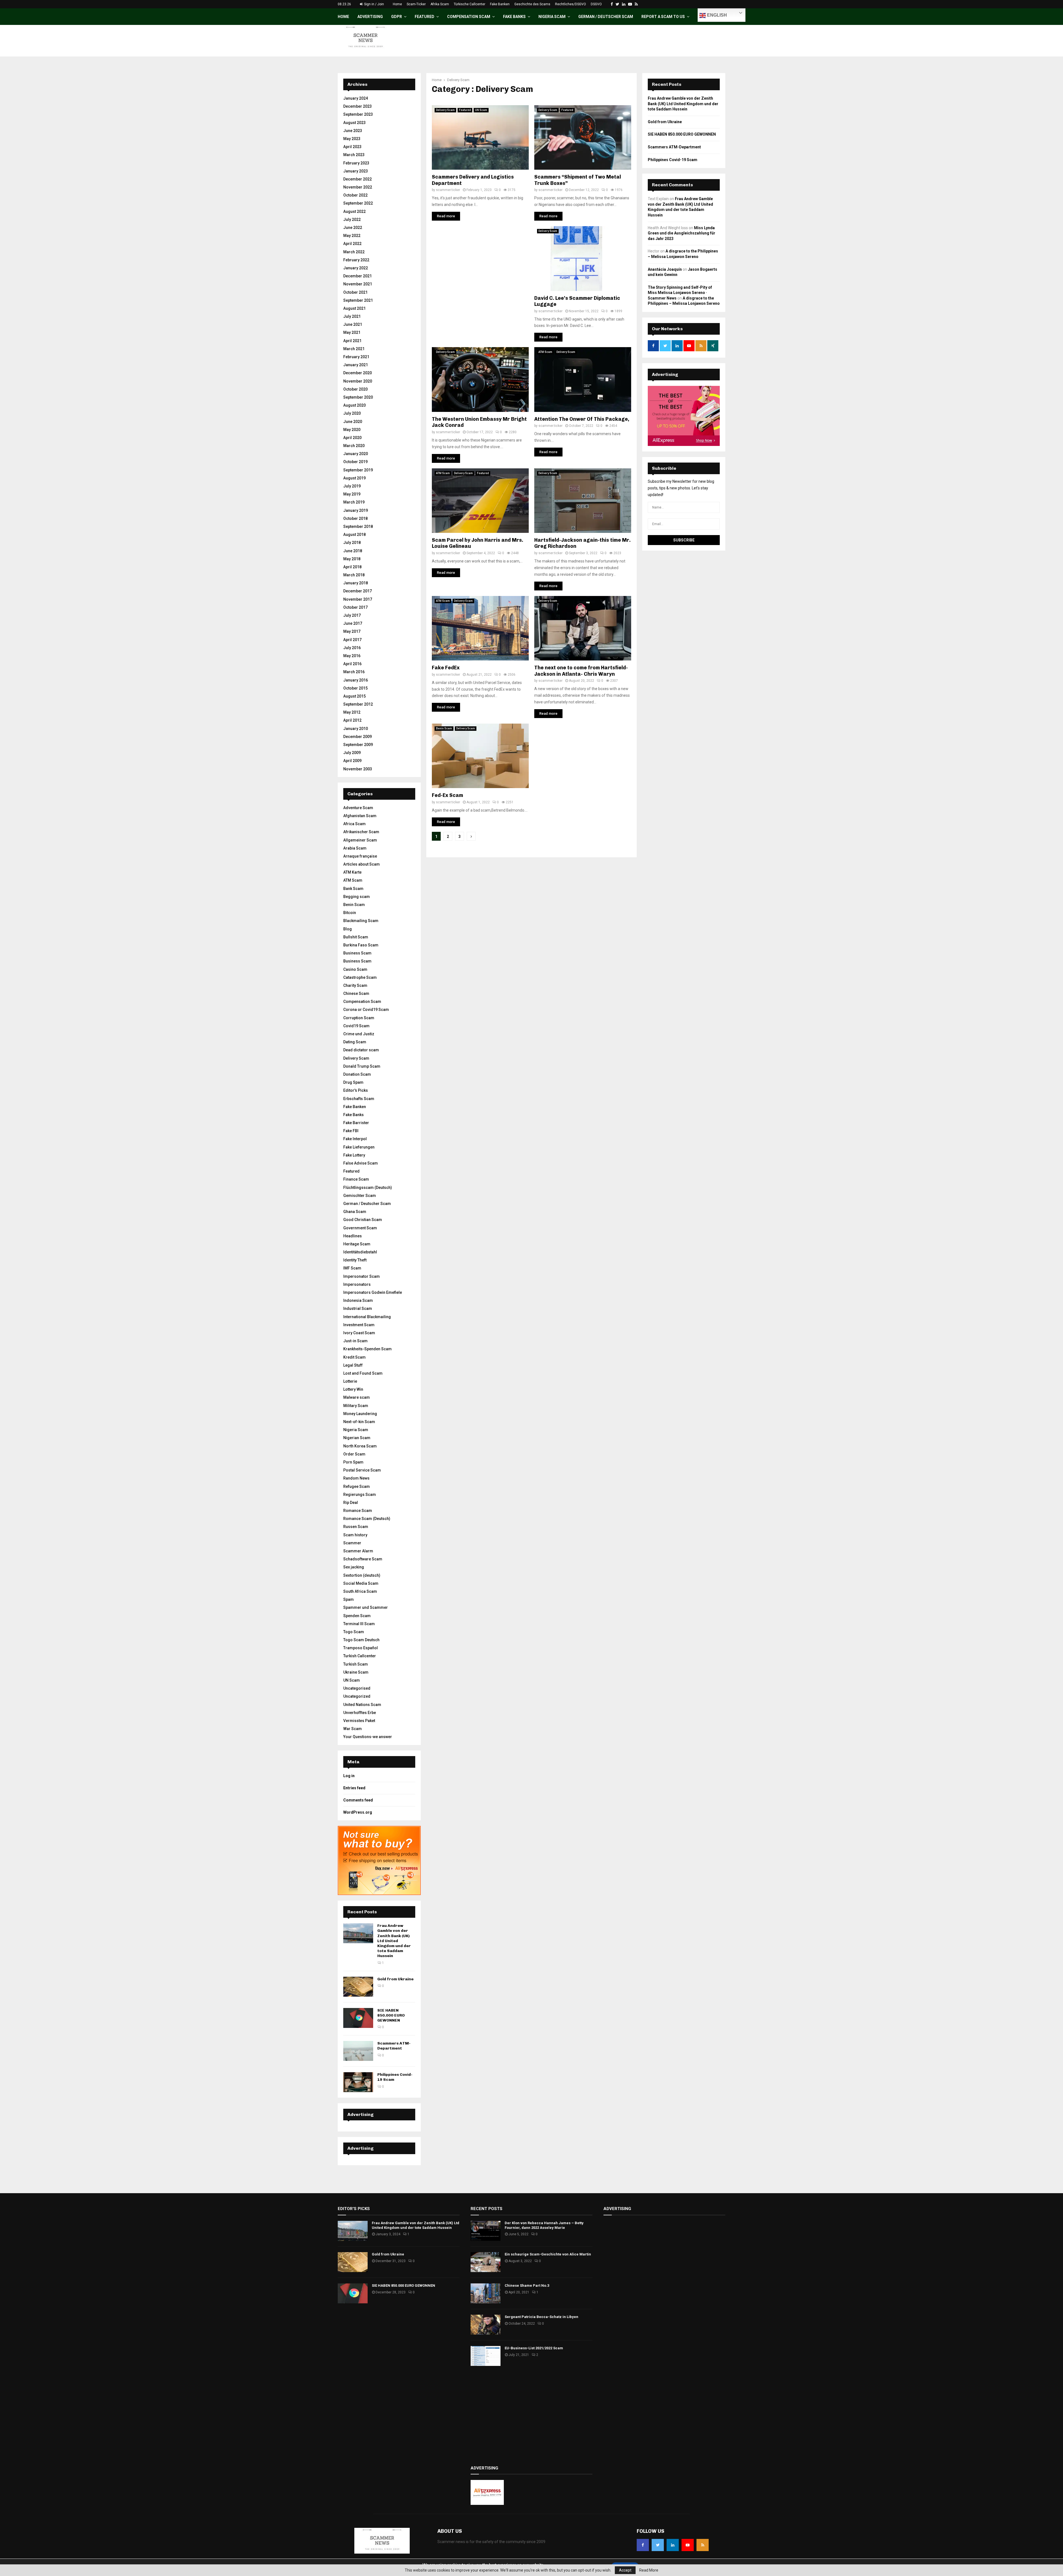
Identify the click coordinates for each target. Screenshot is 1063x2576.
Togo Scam (354, 1632)
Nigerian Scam (357, 1438)
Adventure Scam (358, 808)
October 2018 (355, 518)
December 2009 (358, 737)
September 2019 (358, 470)
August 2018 (354, 535)
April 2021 (352, 341)
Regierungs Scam (360, 1495)
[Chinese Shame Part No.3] (486, 2293)
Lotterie (350, 1381)
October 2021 (355, 292)
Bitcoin (350, 913)
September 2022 (358, 203)
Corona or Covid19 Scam (366, 1010)
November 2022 (358, 187)
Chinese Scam (356, 993)
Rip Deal (351, 1503)
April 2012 (352, 720)
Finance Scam (356, 1179)
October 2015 (355, 688)
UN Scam (481, 110)
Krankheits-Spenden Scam (367, 1349)
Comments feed (358, 1800)
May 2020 (352, 430)
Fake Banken (500, 4)
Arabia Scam (355, 848)
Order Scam (354, 1454)
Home (397, 4)
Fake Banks (514, 17)
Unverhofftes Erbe (360, 1713)
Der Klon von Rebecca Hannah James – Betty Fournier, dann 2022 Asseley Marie (544, 2225)
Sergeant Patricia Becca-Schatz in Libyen (541, 2317)
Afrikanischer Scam (361, 832)
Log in (349, 1776)
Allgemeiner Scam (360, 840)
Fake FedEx (446, 668)
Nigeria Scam (552, 17)
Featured (425, 17)
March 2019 (354, 502)
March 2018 (354, 575)
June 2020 (353, 422)
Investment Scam (359, 1325)
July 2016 (352, 648)
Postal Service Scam (362, 1470)
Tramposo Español (361, 1648)
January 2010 (356, 729)
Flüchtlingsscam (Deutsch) (368, 1188)
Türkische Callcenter (469, 4)
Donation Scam (357, 1074)
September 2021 (358, 300)
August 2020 (354, 405)
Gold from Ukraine (395, 1979)
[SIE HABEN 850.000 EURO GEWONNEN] (358, 2018)
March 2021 (354, 349)
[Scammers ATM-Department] (358, 2051)
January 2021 (356, 365)
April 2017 (352, 640)
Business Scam (357, 953)
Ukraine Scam (356, 1672)
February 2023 (356, 163)
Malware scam (357, 1397)
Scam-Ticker (416, 4)
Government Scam (360, 1228)
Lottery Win (353, 1389)
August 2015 (354, 696)
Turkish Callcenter (360, 1656)
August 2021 (354, 308)
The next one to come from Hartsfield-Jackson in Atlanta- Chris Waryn (581, 671)
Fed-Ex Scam (447, 795)
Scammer (352, 1543)
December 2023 (358, 106)
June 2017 (353, 623)
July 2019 (352, 486)
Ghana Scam (355, 1212)
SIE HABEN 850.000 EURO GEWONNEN (391, 2015)
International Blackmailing (367, 1317)
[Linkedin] (673, 2545)
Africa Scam (354, 824)
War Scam (353, 1729)
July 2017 (352, 615)
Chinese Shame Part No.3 (527, 2285)
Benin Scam (444, 728)
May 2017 (352, 631)
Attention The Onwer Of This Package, (582, 419)
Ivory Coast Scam (359, 1333)
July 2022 (352, 220)
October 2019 (355, 462)
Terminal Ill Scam (359, 1624)
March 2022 (354, 252)
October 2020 (355, 389)
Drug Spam (353, 1082)
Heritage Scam (357, 1244)
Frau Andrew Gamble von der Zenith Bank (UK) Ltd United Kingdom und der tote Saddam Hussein (394, 1941)
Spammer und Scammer (366, 1607)
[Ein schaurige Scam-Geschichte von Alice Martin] (486, 2262)
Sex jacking (354, 1567)
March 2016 (354, 672)
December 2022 (358, 179)
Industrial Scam (358, 1308)
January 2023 (356, 171)
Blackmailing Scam (361, 921)
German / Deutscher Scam (606, 17)
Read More (649, 2570)
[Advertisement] (531, 2416)
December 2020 (358, 373)
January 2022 (356, 268)
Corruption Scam (359, 1018)
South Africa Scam (360, 1591)
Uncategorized (357, 1696)
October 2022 (355, 195)
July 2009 (352, 753)
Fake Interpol (355, 1139)
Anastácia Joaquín (665, 269)
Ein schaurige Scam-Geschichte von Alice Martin (548, 2254)
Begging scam (357, 897)
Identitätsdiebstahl (360, 1252)
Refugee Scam (357, 1486)
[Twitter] (658, 2545)
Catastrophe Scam (360, 977)
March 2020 (354, 446)
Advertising (370, 17)
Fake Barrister (356, 1123)
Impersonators (357, 1284)
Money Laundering (360, 1414)
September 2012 (358, 704)
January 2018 (356, 583)
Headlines (353, 1236)
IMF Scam (352, 1268)
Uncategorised (357, 1688)
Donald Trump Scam (362, 1066)
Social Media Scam (361, 1583)
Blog (348, 929)
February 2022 (356, 260)
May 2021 (352, 332)
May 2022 (352, 236)
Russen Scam (356, 1527)
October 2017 (355, 607)
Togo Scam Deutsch (361, 1640)
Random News (356, 1478)
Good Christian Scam (363, 1220)
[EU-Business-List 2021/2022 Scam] (486, 2356)
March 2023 (354, 155)
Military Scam (356, 1406)
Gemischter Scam (360, 1196)
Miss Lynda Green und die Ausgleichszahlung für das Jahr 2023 (682, 233)
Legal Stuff (353, 1365)
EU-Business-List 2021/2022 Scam (534, 2348)
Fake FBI (351, 1131)
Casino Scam (355, 969)
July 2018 (352, 543)
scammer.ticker (448, 190)
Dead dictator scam (361, 1050)
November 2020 (358, 381)
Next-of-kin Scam (359, 1422)
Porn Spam (353, 1462)
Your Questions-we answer (368, 1737)
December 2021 (358, 276)
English (716, 15)
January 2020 (356, 454)
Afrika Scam (440, 4)
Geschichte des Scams (532, 4)
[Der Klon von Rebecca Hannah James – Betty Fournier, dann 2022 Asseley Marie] (486, 2231)
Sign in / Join (374, 4)
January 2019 (356, 510)
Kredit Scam (354, 1357)
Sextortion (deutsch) (362, 1575)
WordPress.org (358, 1812)
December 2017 (358, 591)
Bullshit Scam (356, 937)
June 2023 (353, 131)
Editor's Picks (356, 1090)
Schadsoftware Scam (363, 1559)
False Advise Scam (361, 1163)
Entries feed (354, 1788)
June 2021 (353, 324)
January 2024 (356, 98)
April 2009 (352, 761)
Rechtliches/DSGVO (571, 4)
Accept (625, 2570)
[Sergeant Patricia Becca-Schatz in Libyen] (486, 2325)
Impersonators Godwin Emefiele (373, 1292)
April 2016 (352, 664)
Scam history (355, 1535)
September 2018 (358, 526)
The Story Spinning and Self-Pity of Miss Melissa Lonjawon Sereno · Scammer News (680, 293)
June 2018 (353, 551)
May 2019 (352, 494)
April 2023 (352, 147)
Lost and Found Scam (363, 1373)
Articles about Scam (362, 864)
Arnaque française (360, 856)
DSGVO (596, 4)
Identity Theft (355, 1260)
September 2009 (358, 745)
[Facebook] (643, 2545)
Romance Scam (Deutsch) (367, 1519)
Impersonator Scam (362, 1276)
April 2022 (352, 244)
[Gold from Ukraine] (358, 1987)
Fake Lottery (354, 1155)
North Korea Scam (360, 1446)
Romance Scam (358, 1511)
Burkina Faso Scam (361, 945)
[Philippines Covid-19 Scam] (358, 2082)
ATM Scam (545, 352)
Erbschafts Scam (359, 1099)
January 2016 (356, 680)
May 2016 (352, 656)
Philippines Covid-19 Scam (673, 160)
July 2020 (352, 413)
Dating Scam (355, 1042)
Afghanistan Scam (360, 816)
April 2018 (352, 567)
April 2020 (352, 438)
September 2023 (358, 114)
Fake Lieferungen (359, 1147)
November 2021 (358, 284)
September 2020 (358, 397)
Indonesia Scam (358, 1300)
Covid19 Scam (356, 1026)
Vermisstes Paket (359, 1721)
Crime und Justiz (359, 1034)
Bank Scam (353, 889)
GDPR (397, 17)
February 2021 (356, 357)
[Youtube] (688, 2545)
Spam (349, 1599)
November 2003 (358, 769)
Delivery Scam (445, 110)
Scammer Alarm (358, 1551)
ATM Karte (352, 872)
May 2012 (352, 712)
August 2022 (354, 211)
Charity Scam (355, 985)
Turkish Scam (356, 1664)
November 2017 (358, 599)
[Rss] (703, 2545)
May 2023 (352, 139)
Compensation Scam (469, 17)
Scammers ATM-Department (394, 2046)
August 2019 (354, 478)
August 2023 (354, 123)
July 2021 (352, 316)
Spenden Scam (357, 1616)
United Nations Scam (362, 1705)
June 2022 (353, 228)
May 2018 (352, 559)
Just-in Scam (355, 1341)
